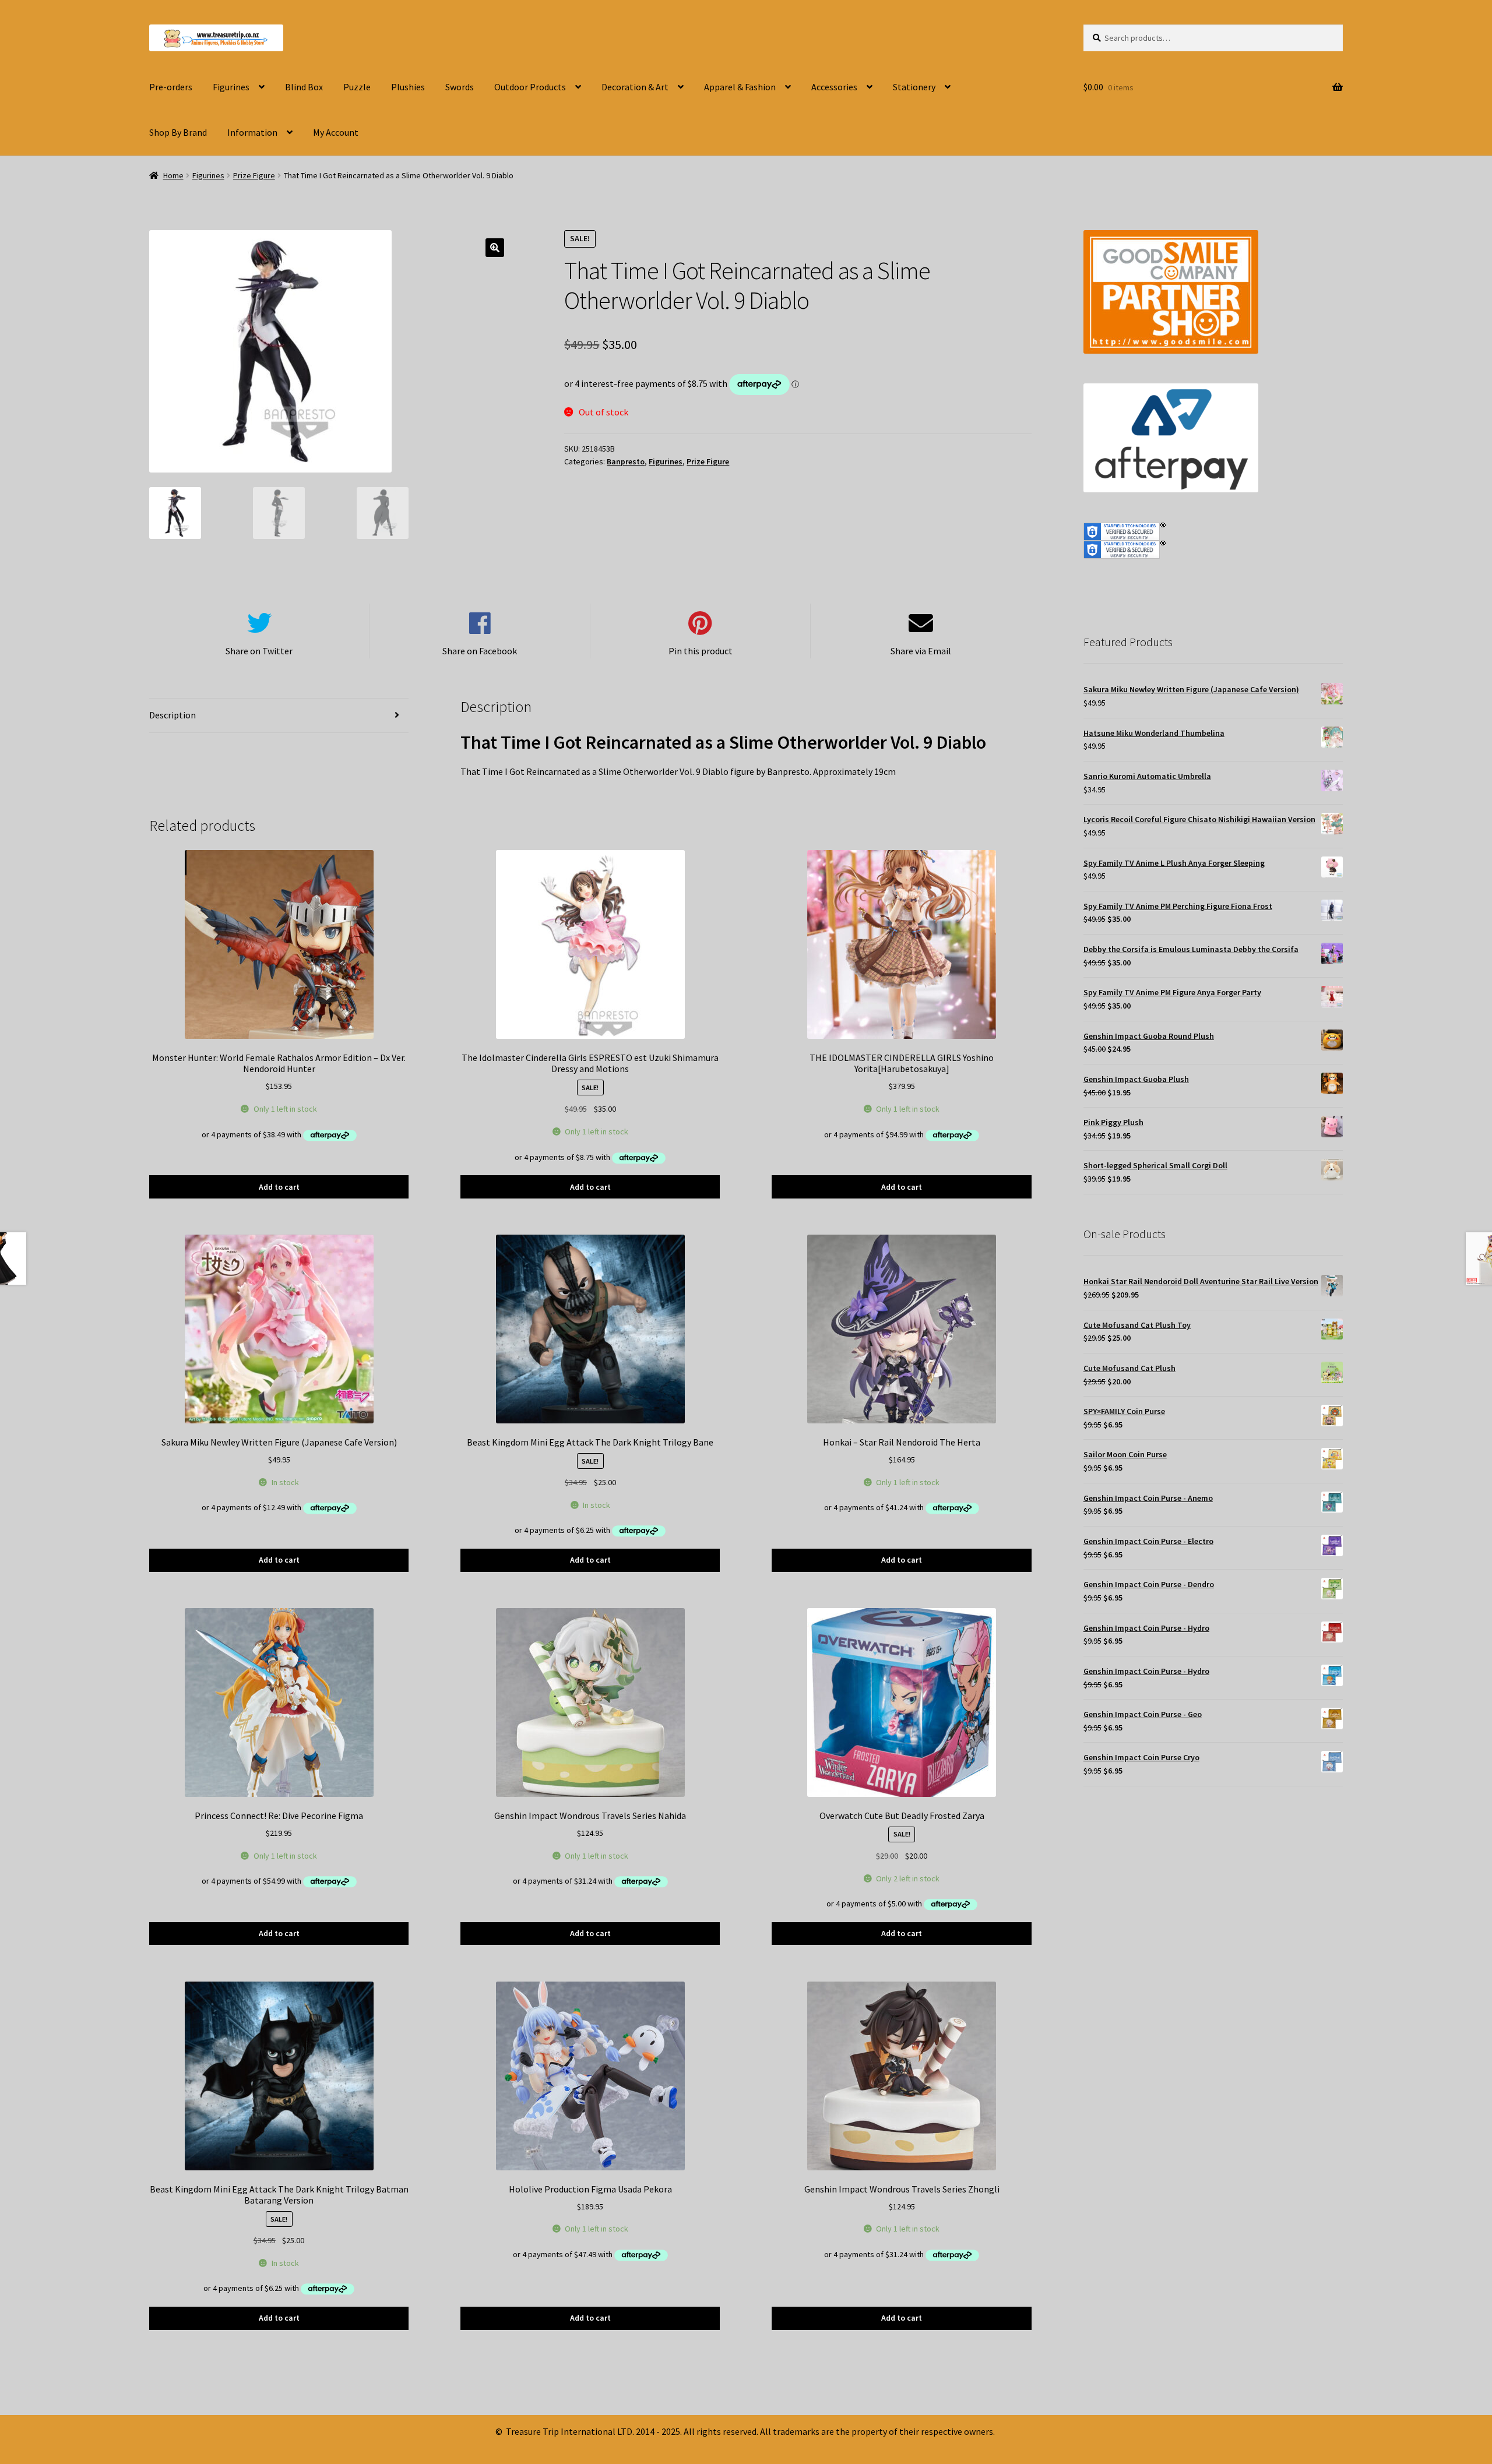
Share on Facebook (480, 651)
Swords (460, 87)
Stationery (914, 87)
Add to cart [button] (279, 1187)
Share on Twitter (259, 651)
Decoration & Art (635, 87)
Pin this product (701, 651)
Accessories (834, 87)
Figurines (231, 87)
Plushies (408, 87)
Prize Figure (254, 175)
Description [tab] (173, 715)
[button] (495, 248)
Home (173, 175)
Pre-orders (171, 87)
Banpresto (626, 461)
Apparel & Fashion (740, 87)
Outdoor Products (530, 87)
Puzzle (357, 87)
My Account (336, 132)
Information (252, 132)
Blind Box (304, 87)
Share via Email (921, 651)
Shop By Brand (178, 132)
